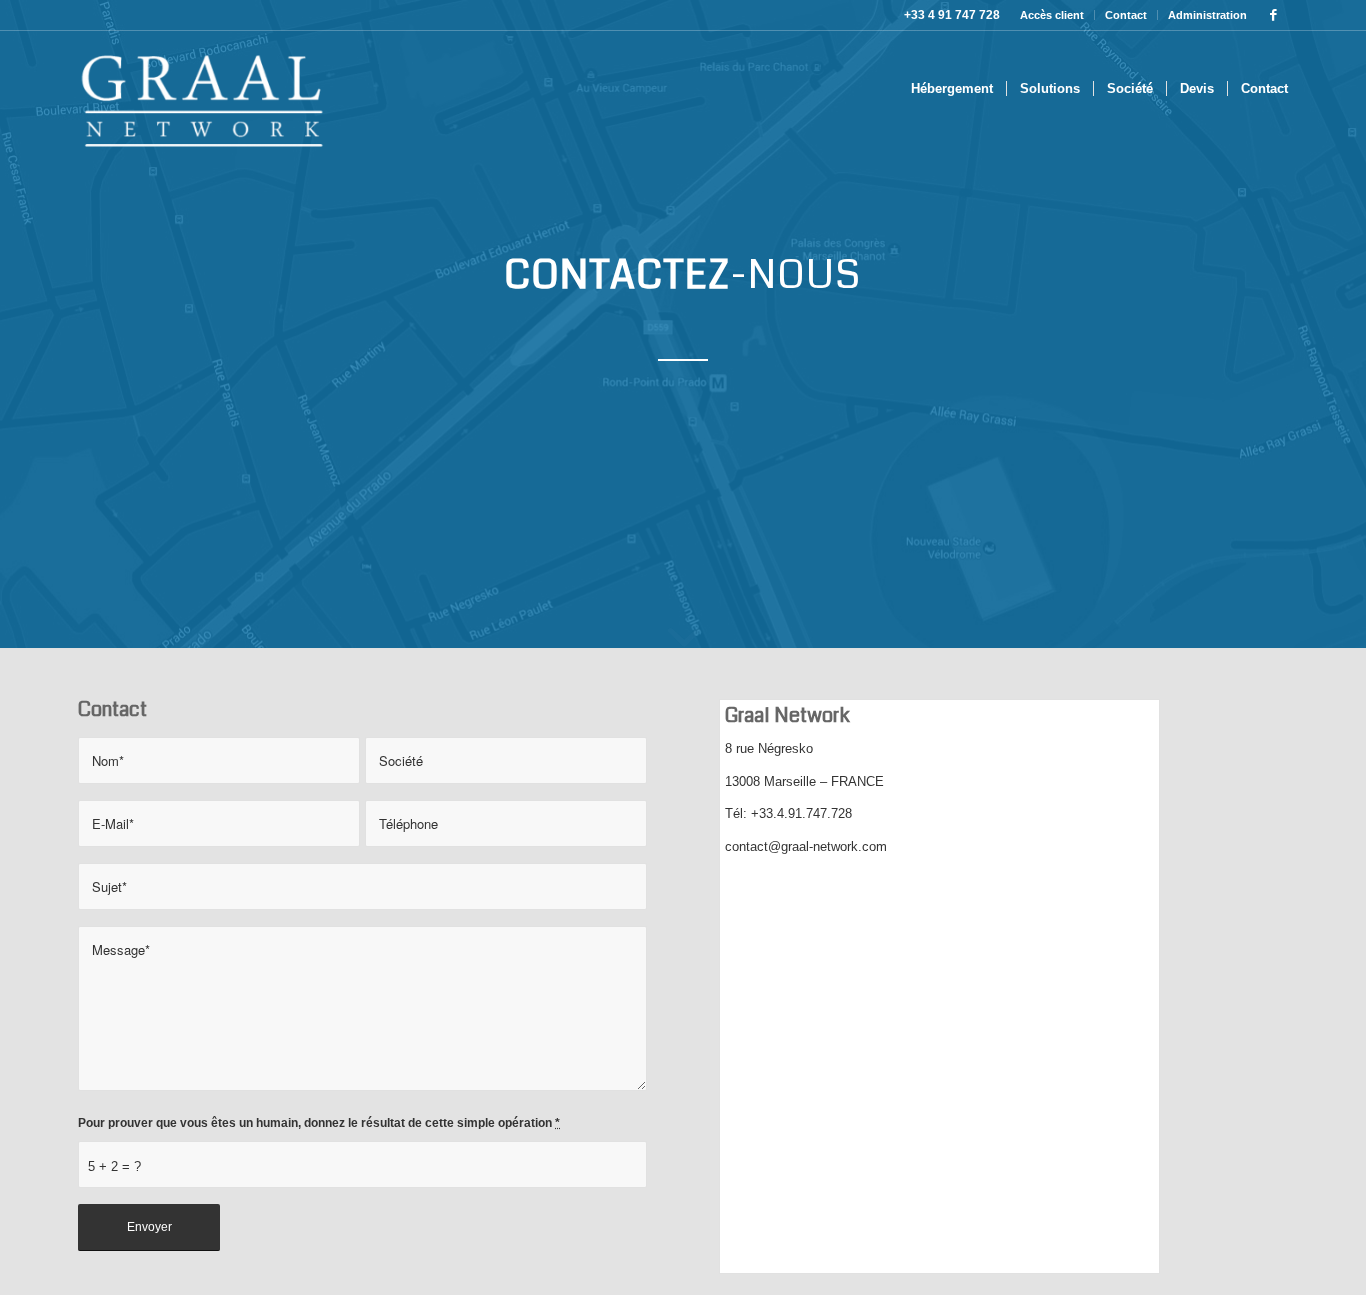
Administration (1207, 15)
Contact (1126, 15)
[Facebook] (1273, 15)
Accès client (1052, 15)
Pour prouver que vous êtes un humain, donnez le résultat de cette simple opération (319, 1123)
